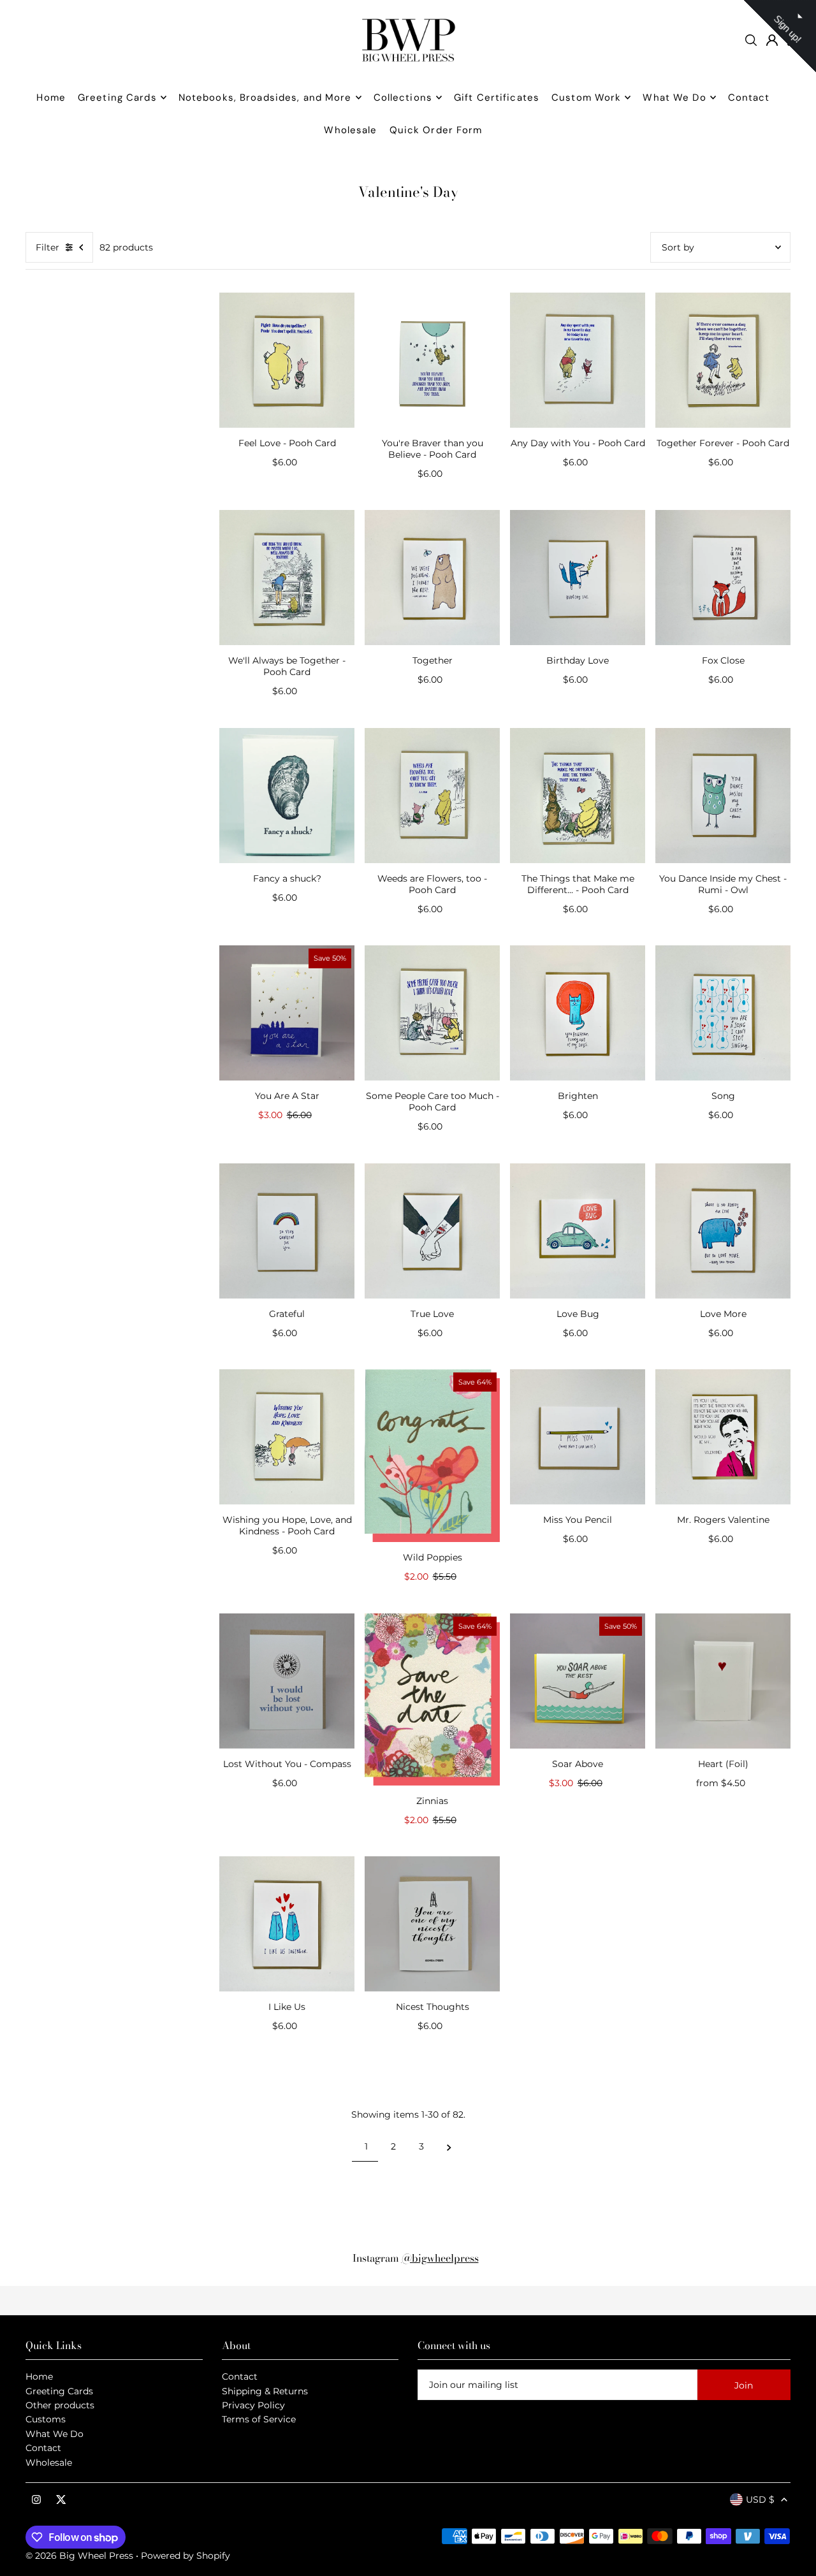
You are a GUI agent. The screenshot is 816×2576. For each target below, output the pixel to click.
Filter (47, 247)
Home (39, 2376)
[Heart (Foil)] (723, 1681)
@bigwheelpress (440, 2258)
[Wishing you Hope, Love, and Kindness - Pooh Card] (287, 1437)
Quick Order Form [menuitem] (436, 130)
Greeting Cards (59, 2391)
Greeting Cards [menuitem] (117, 98)
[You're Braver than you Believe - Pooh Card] (432, 360)
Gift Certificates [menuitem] (497, 98)
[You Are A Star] (287, 1013)
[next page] (449, 2146)
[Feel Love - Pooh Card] (287, 360)
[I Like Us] (287, 1924)
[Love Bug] (578, 1231)
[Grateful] (287, 1231)
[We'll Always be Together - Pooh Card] (287, 578)
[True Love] (432, 1231)
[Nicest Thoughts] (432, 1924)
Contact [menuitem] (749, 98)
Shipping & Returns (265, 2391)
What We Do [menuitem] (674, 98)
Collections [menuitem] (403, 98)
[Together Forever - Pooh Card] (723, 360)
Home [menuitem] (51, 98)
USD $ (760, 2500)
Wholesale (49, 2463)
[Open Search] (751, 40)
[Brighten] (578, 1013)
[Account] (772, 40)
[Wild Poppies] (432, 1456)
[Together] (432, 578)
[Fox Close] (723, 578)
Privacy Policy (253, 2405)
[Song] (723, 1013)
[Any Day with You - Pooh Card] (578, 360)
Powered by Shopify (186, 2556)
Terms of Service (259, 2419)
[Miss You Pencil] (578, 1437)
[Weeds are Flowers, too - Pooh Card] (432, 796)
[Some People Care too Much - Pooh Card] (432, 1013)
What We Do (55, 2434)
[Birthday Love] (578, 578)
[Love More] (723, 1231)
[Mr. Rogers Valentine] (723, 1437)
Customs (46, 2419)
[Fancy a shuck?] (287, 796)
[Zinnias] (432, 1699)
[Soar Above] (578, 1681)
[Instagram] (36, 2500)
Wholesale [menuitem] (350, 130)
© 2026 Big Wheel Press (79, 2556)
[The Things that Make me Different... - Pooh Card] (578, 796)
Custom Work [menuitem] (586, 98)
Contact (43, 2448)
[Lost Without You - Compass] (287, 1681)
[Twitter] (61, 2500)
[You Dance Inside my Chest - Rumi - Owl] (723, 796)
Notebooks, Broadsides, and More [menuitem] (265, 98)
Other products (60, 2405)
